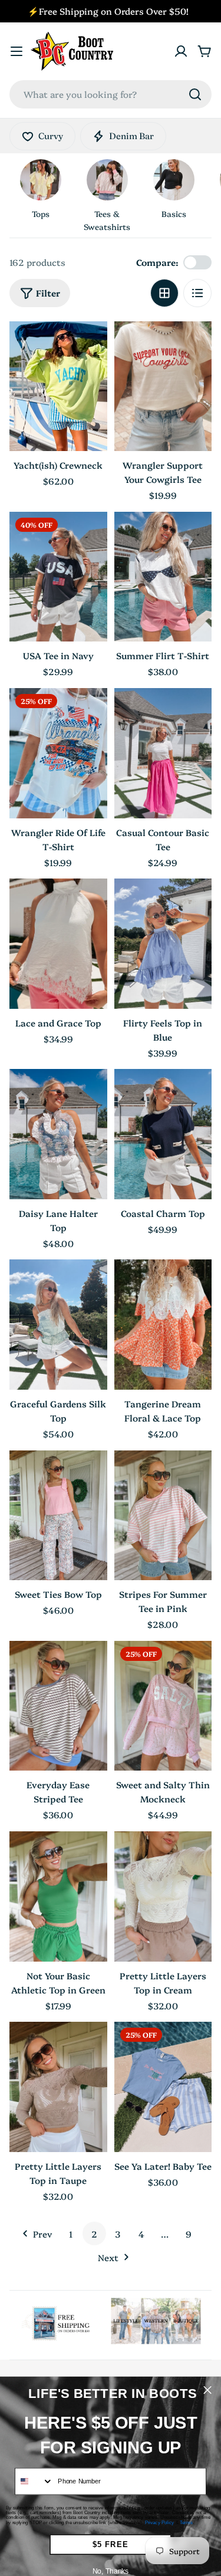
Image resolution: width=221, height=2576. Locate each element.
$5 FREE (111, 2544)
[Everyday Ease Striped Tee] (58, 1706)
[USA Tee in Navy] (58, 577)
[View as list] (197, 293)
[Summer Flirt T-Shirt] (163, 577)
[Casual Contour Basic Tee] (163, 753)
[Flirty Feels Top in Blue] (163, 944)
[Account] (181, 51)
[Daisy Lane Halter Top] (58, 1134)
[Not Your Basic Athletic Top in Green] (58, 1896)
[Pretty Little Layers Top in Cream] (163, 1896)
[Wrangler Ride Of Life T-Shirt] (58, 753)
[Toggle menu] (17, 51)
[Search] (195, 94)
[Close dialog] (208, 2390)
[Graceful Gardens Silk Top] (58, 1325)
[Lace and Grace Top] (58, 944)
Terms (186, 2522)
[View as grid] (164, 293)
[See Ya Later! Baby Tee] (163, 2087)
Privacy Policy (159, 2522)
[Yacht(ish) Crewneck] (58, 386)
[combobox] (111, 94)
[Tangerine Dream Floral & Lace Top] (163, 1325)
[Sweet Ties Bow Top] (58, 1516)
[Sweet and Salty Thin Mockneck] (163, 1706)
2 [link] (94, 2234)
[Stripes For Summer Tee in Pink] (163, 1516)
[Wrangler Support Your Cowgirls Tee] (163, 386)
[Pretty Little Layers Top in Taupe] (58, 2087)
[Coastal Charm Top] (163, 1134)
